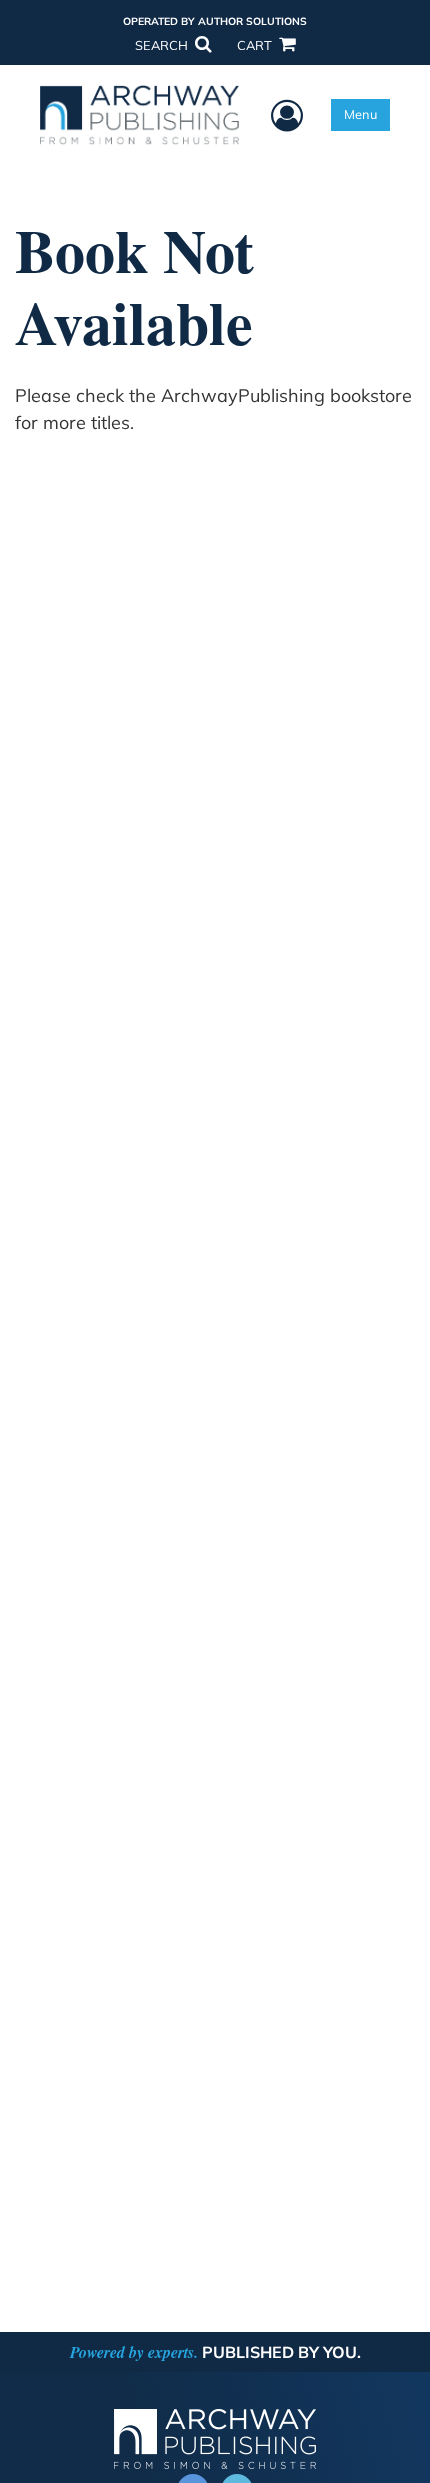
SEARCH (163, 45)
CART (256, 45)
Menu (360, 114)
